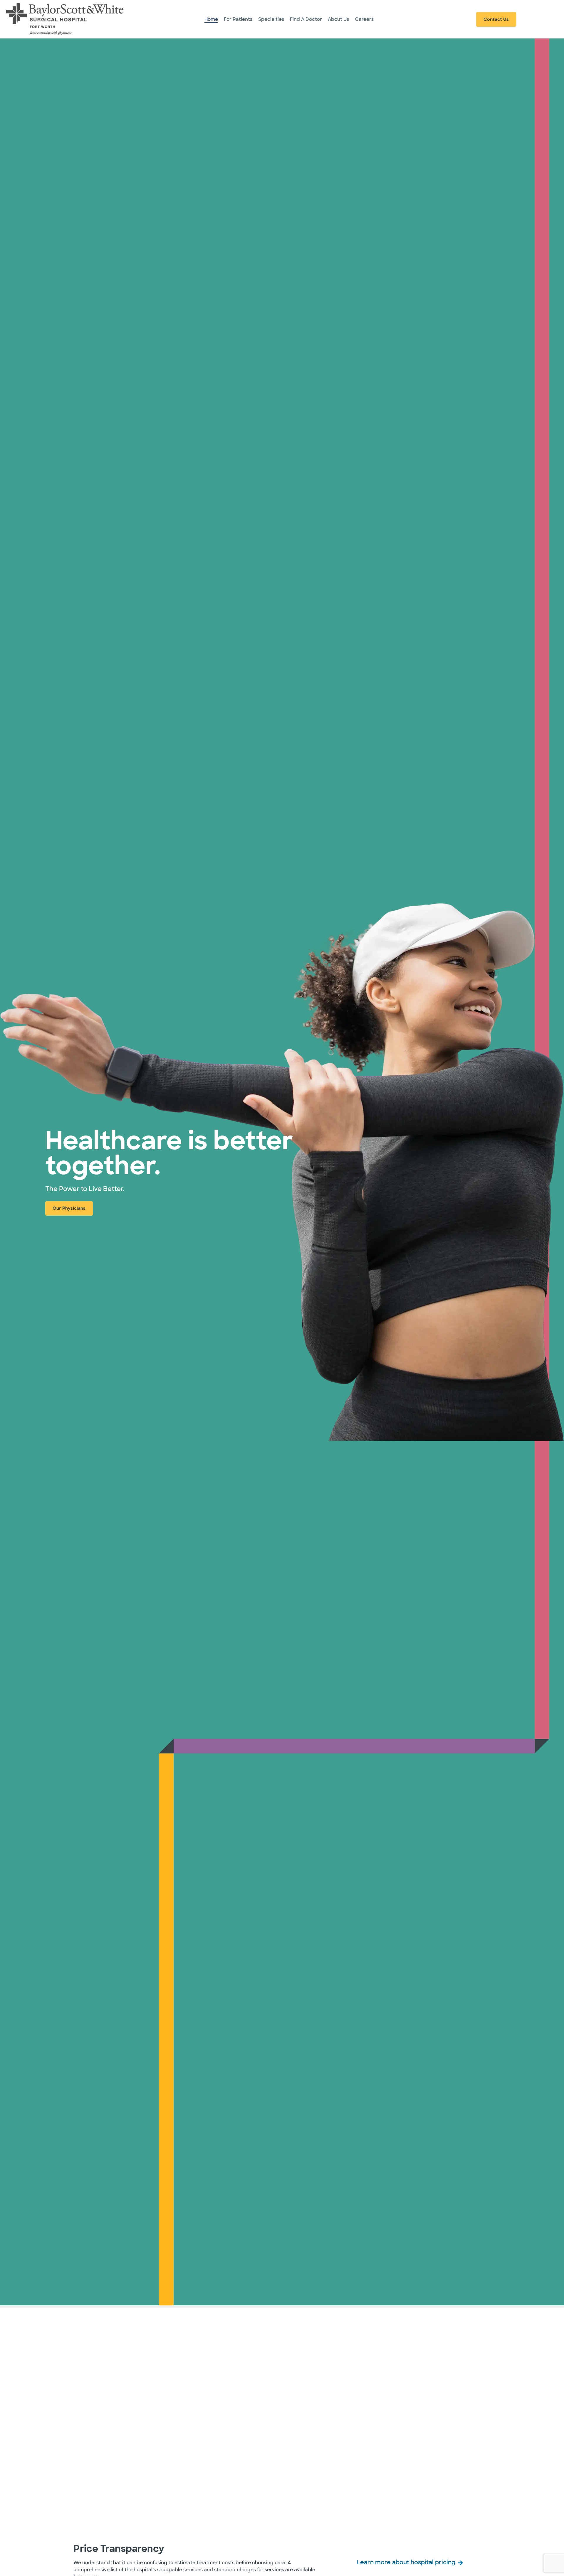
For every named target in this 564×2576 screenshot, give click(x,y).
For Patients (238, 19)
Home (211, 19)
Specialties (271, 19)
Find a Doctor (306, 19)
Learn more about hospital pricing (406, 2562)
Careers (364, 19)
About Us (338, 19)
